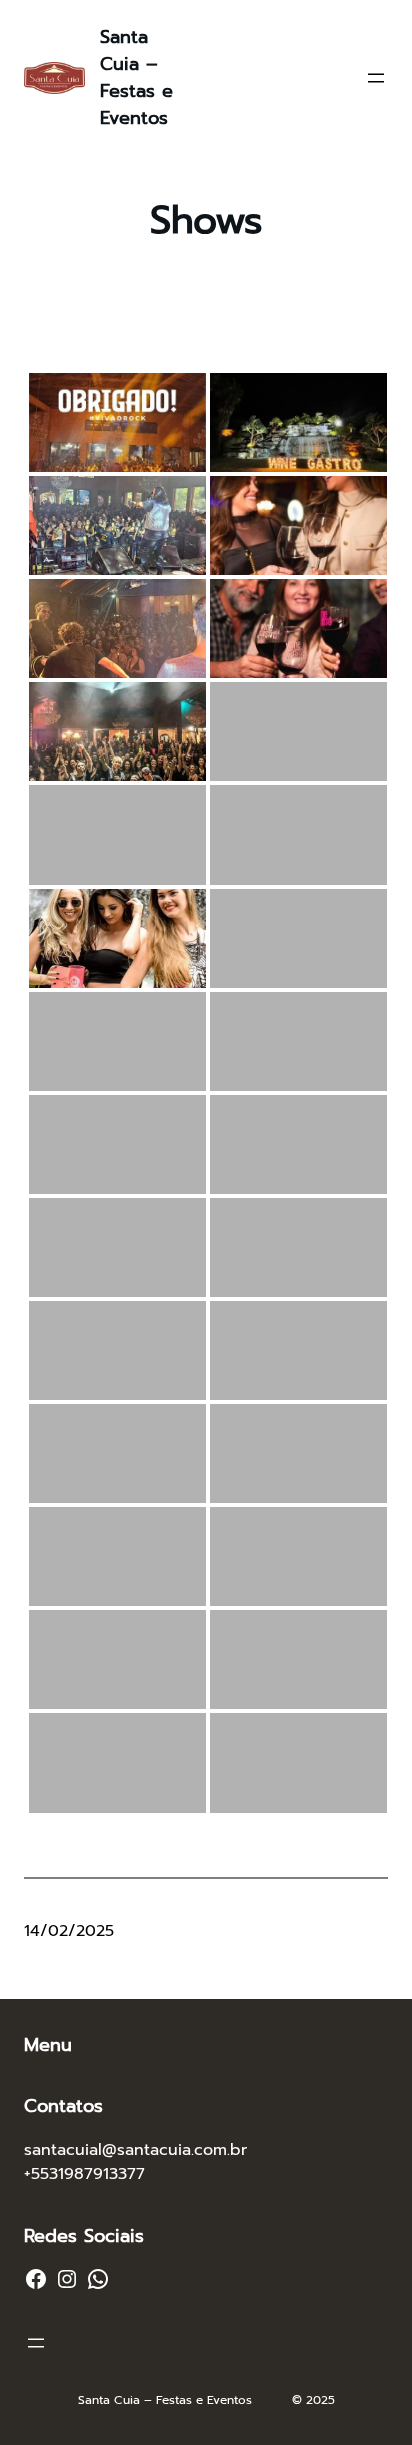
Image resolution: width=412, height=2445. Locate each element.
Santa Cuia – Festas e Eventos (136, 77)
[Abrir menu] (376, 78)
